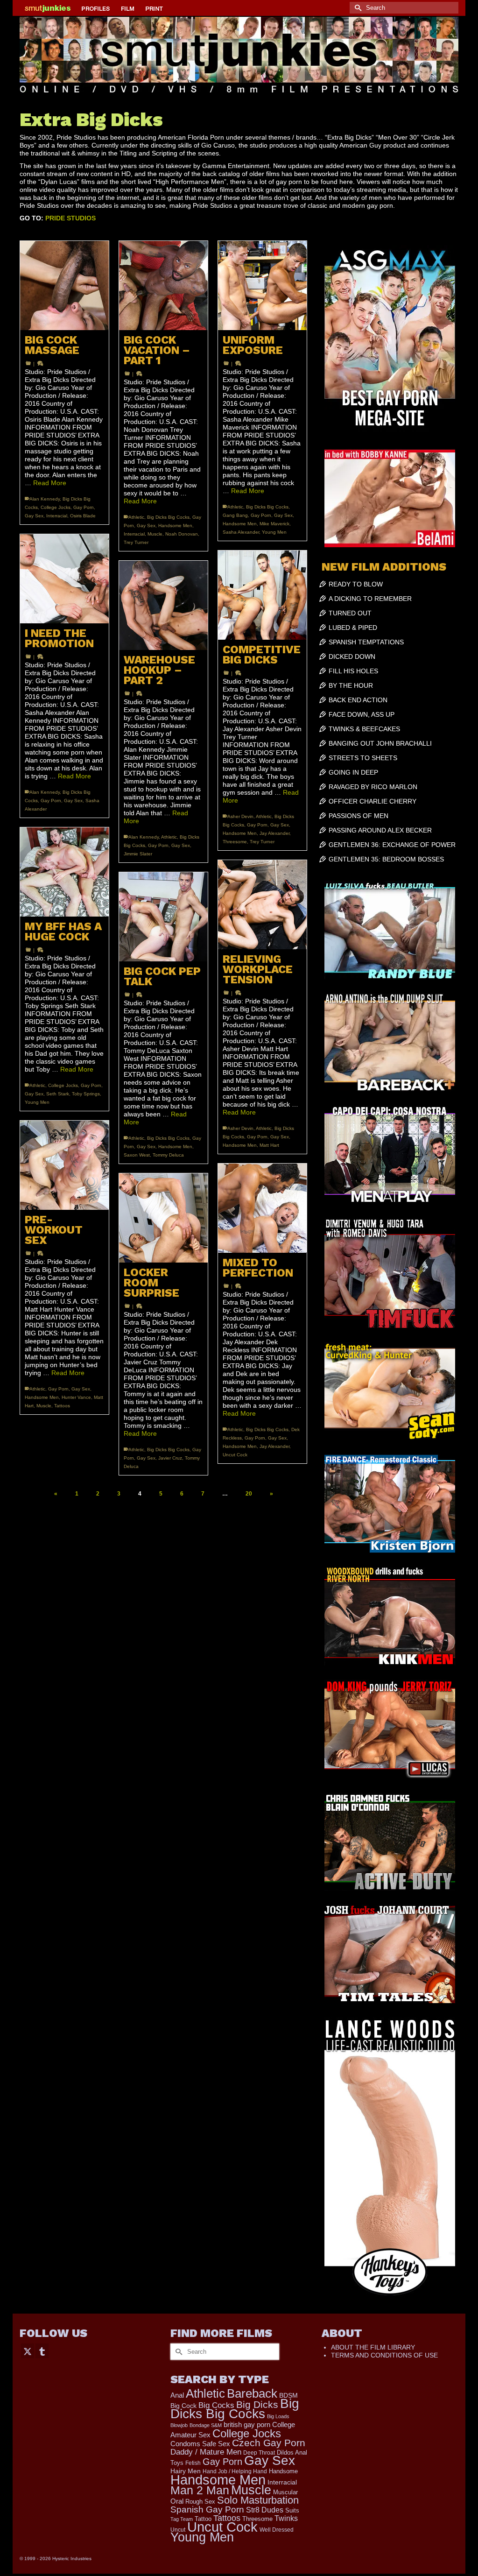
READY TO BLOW (356, 584)
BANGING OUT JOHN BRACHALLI (380, 743)
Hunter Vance (76, 1397)
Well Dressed (277, 2530)
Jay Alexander (274, 833)
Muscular (285, 2492)
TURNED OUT (350, 613)
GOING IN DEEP (353, 772)
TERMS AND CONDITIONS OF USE (384, 2355)
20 (249, 1494)
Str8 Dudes (265, 2510)
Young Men (274, 532)
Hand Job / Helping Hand (235, 2471)
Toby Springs (86, 1094)
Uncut (178, 2530)
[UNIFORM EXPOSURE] (262, 285)
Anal (177, 2395)
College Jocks (56, 507)
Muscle (155, 534)
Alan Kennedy (45, 499)
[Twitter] (28, 2351)
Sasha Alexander (241, 532)
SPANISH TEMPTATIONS (366, 642)
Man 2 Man (200, 2490)
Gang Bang (235, 515)
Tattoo (203, 2519)
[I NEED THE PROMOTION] (64, 579)
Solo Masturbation (258, 2500)
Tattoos (62, 1406)
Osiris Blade (83, 516)
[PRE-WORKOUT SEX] (64, 1165)
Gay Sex (34, 516)
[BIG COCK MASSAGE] (64, 285)
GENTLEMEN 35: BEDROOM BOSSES (386, 859)
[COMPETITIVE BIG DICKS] (262, 595)
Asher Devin (240, 816)
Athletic (136, 517)
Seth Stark (58, 1094)
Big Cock (183, 2406)
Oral (177, 2501)
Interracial (57, 516)
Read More (50, 483)
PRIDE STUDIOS (70, 218)
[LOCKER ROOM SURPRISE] (163, 1218)
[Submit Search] (357, 8)
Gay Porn (84, 507)
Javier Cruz (170, 1458)
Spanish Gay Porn (207, 2509)
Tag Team (182, 2519)
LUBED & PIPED (353, 628)
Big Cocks (216, 2405)
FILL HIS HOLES (353, 671)
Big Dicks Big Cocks (168, 517)
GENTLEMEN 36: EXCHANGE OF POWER (392, 845)
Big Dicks (257, 2404)
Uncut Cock (235, 1455)
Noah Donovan (182, 534)
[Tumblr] (42, 2351)
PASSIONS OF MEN (358, 816)
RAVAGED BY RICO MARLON (373, 787)
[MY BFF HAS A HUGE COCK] (64, 872)
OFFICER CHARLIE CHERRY (373, 801)
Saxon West (137, 1155)
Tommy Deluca (168, 1155)
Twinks (286, 2518)
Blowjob (179, 2425)
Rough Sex (200, 2502)
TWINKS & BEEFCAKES (364, 729)
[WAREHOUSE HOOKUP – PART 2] (163, 605)
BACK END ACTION (358, 700)
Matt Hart (269, 1145)
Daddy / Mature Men (206, 2452)
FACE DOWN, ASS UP (362, 714)
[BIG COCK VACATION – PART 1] (163, 285)
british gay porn (247, 2425)
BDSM (288, 2395)
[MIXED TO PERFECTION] (262, 1208)
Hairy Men (186, 2471)
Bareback (252, 2393)
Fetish (193, 2463)
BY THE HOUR (351, 685)
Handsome (283, 2471)
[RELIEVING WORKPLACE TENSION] (262, 904)
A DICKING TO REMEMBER (370, 599)
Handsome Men (175, 526)
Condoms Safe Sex (200, 2444)
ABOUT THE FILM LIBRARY (373, 2347)
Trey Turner (136, 542)
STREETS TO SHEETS (363, 758)
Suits (292, 2510)
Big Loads (278, 2416)
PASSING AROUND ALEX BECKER (380, 830)
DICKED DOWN (352, 656)
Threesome (235, 842)
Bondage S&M (206, 2425)
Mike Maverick (274, 524)
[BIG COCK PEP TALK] (163, 917)
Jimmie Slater (138, 854)
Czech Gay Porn (269, 2443)
